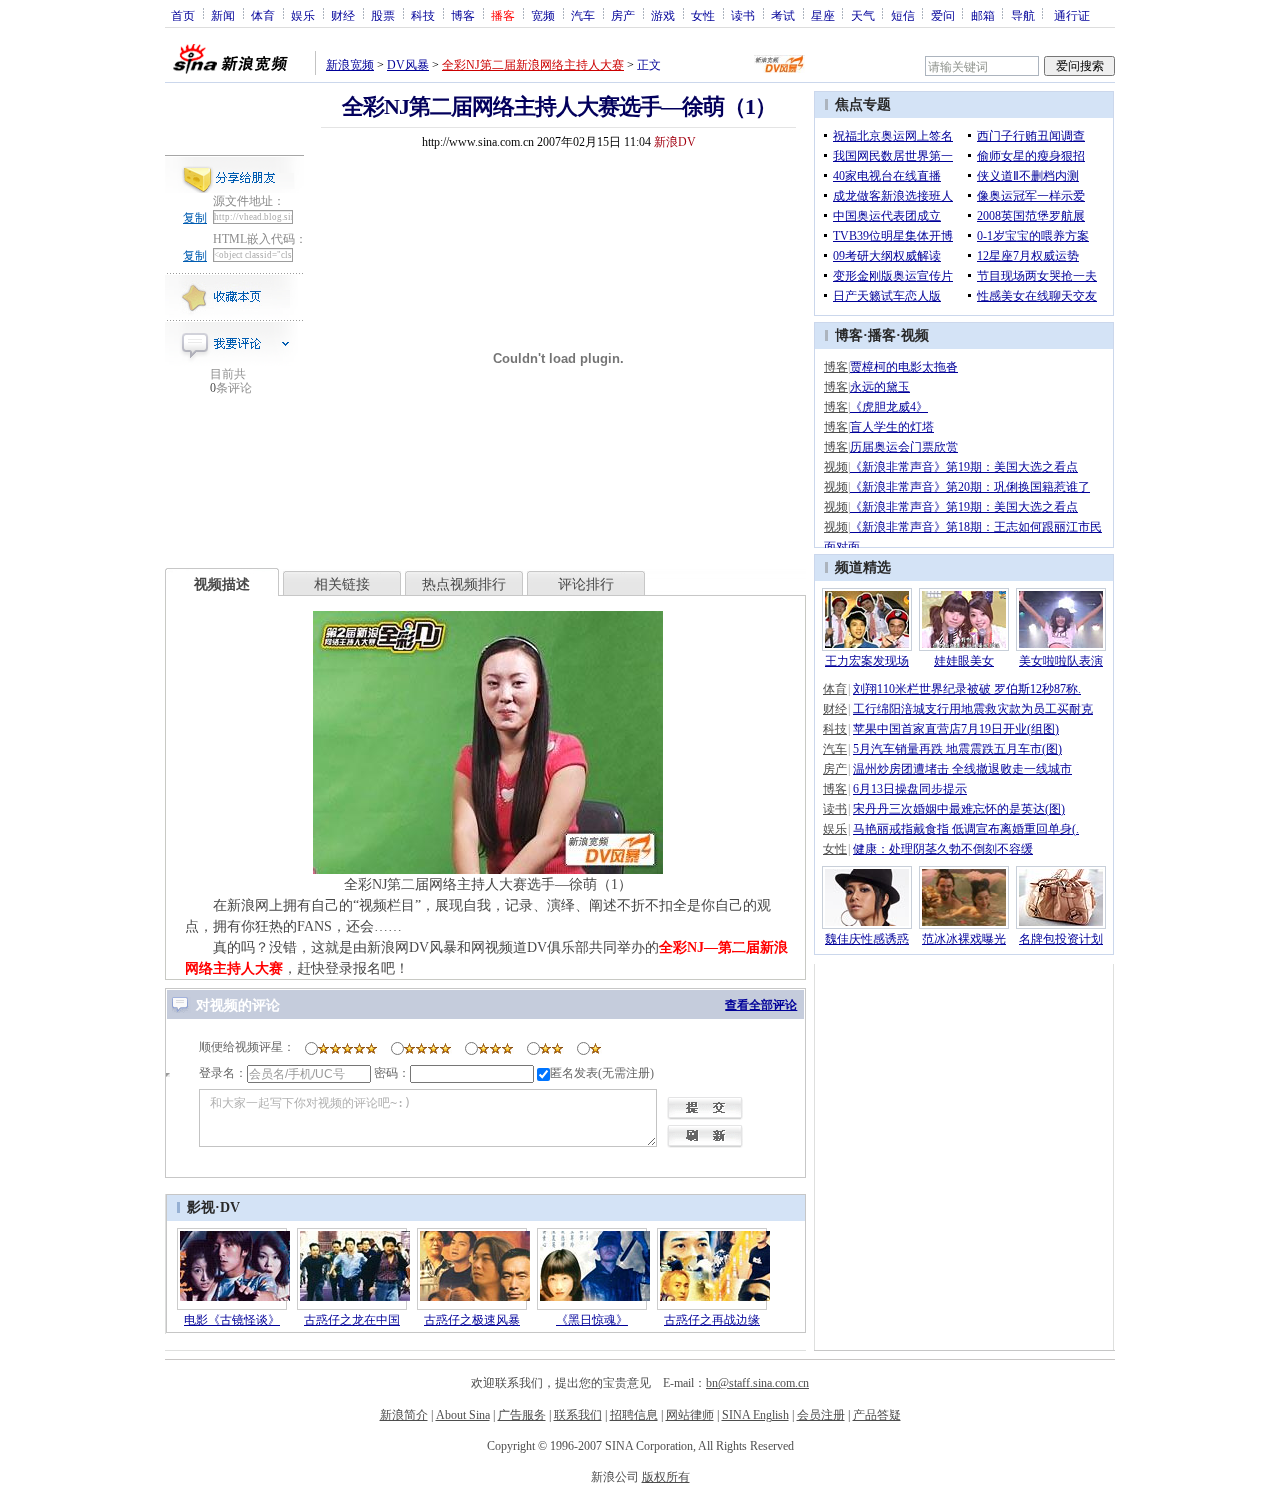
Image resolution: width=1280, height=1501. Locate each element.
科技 (423, 15)
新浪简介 (404, 1415)
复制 (195, 218)
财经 (343, 15)
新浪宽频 (350, 65)
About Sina (463, 1415)
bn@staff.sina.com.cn (757, 1383)
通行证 (1072, 15)
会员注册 (821, 1415)
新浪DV (675, 142)
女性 (703, 15)
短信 (903, 15)
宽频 (543, 15)
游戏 (663, 15)
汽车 (583, 15)
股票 (383, 15)
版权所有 (666, 1477)
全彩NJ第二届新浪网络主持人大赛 (533, 65)
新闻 (223, 15)
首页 (183, 15)
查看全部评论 (761, 1005)
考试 (783, 15)
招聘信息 (634, 1415)
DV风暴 (408, 65)
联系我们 (578, 1415)
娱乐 (303, 15)
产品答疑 (877, 1415)
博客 (463, 15)
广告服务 (522, 1415)
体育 (263, 15)
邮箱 (983, 15)
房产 (623, 15)
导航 (1023, 15)
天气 (863, 15)
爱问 (943, 15)
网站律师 (690, 1415)
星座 (823, 15)
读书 (743, 15)
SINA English (755, 1415)
